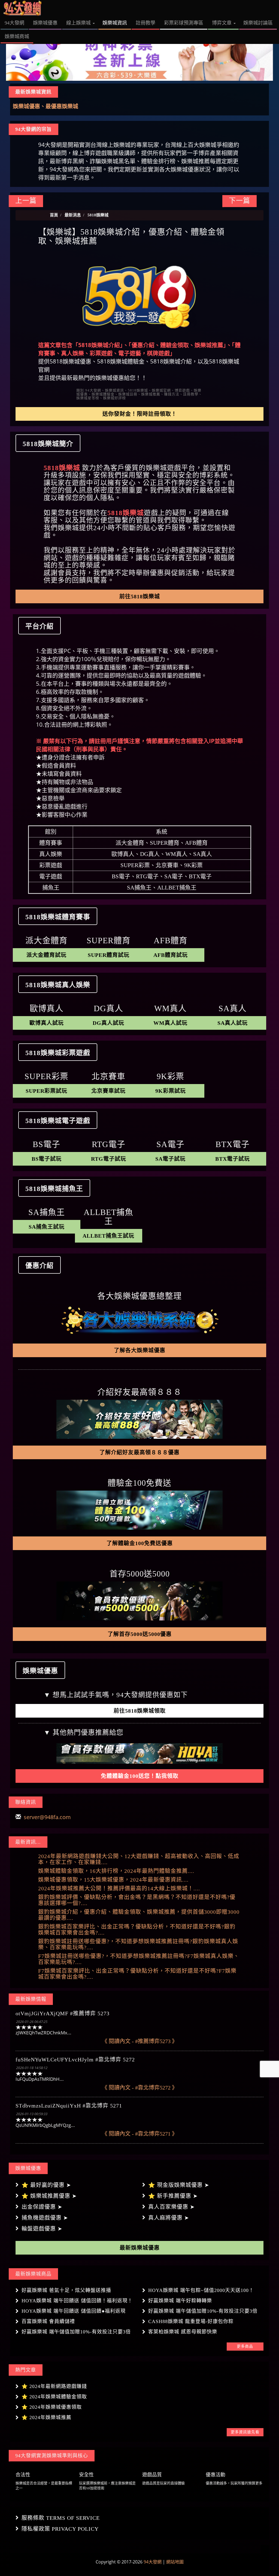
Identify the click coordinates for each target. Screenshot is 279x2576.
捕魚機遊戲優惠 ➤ (45, 2218)
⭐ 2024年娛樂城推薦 (46, 2417)
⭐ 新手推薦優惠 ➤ (173, 2196)
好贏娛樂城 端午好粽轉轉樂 (180, 2301)
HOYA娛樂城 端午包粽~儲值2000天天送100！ (201, 2290)
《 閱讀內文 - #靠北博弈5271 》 (140, 2134)
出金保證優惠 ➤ (42, 2207)
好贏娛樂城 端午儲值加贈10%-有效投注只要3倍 (203, 2311)
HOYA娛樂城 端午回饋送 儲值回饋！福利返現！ (77, 2301)
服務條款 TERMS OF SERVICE (61, 2518)
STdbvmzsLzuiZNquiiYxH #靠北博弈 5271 (69, 2106)
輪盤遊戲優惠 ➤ (42, 2229)
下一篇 (239, 201)
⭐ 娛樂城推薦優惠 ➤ (49, 2196)
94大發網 (153, 2562)
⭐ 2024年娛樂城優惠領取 (52, 2407)
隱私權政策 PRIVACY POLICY (60, 2529)
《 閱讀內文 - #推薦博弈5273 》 (140, 2041)
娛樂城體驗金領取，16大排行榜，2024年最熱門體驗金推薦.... (116, 1871)
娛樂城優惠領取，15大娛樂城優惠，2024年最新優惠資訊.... (113, 1880)
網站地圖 (175, 2562)
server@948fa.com (47, 1817)
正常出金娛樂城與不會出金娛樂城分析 (59, 106)
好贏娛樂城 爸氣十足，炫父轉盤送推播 (66, 2290)
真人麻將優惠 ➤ (169, 2218)
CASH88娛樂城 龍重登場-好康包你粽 (191, 2321)
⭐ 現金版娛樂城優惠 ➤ (179, 2185)
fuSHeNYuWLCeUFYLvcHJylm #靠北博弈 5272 (75, 2059)
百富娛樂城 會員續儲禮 (48, 2321)
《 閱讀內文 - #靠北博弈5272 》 (140, 2088)
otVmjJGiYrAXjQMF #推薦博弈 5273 (63, 2013)
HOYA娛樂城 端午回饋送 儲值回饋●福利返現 (74, 2311)
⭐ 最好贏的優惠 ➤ (46, 2185)
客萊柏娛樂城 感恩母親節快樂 (183, 2332)
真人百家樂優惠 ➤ (172, 2207)
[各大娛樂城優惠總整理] (139, 1320)
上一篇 (26, 201)
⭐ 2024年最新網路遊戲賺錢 (54, 2386)
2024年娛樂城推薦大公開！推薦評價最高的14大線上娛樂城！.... (119, 1888)
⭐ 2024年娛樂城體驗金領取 (54, 2397)
